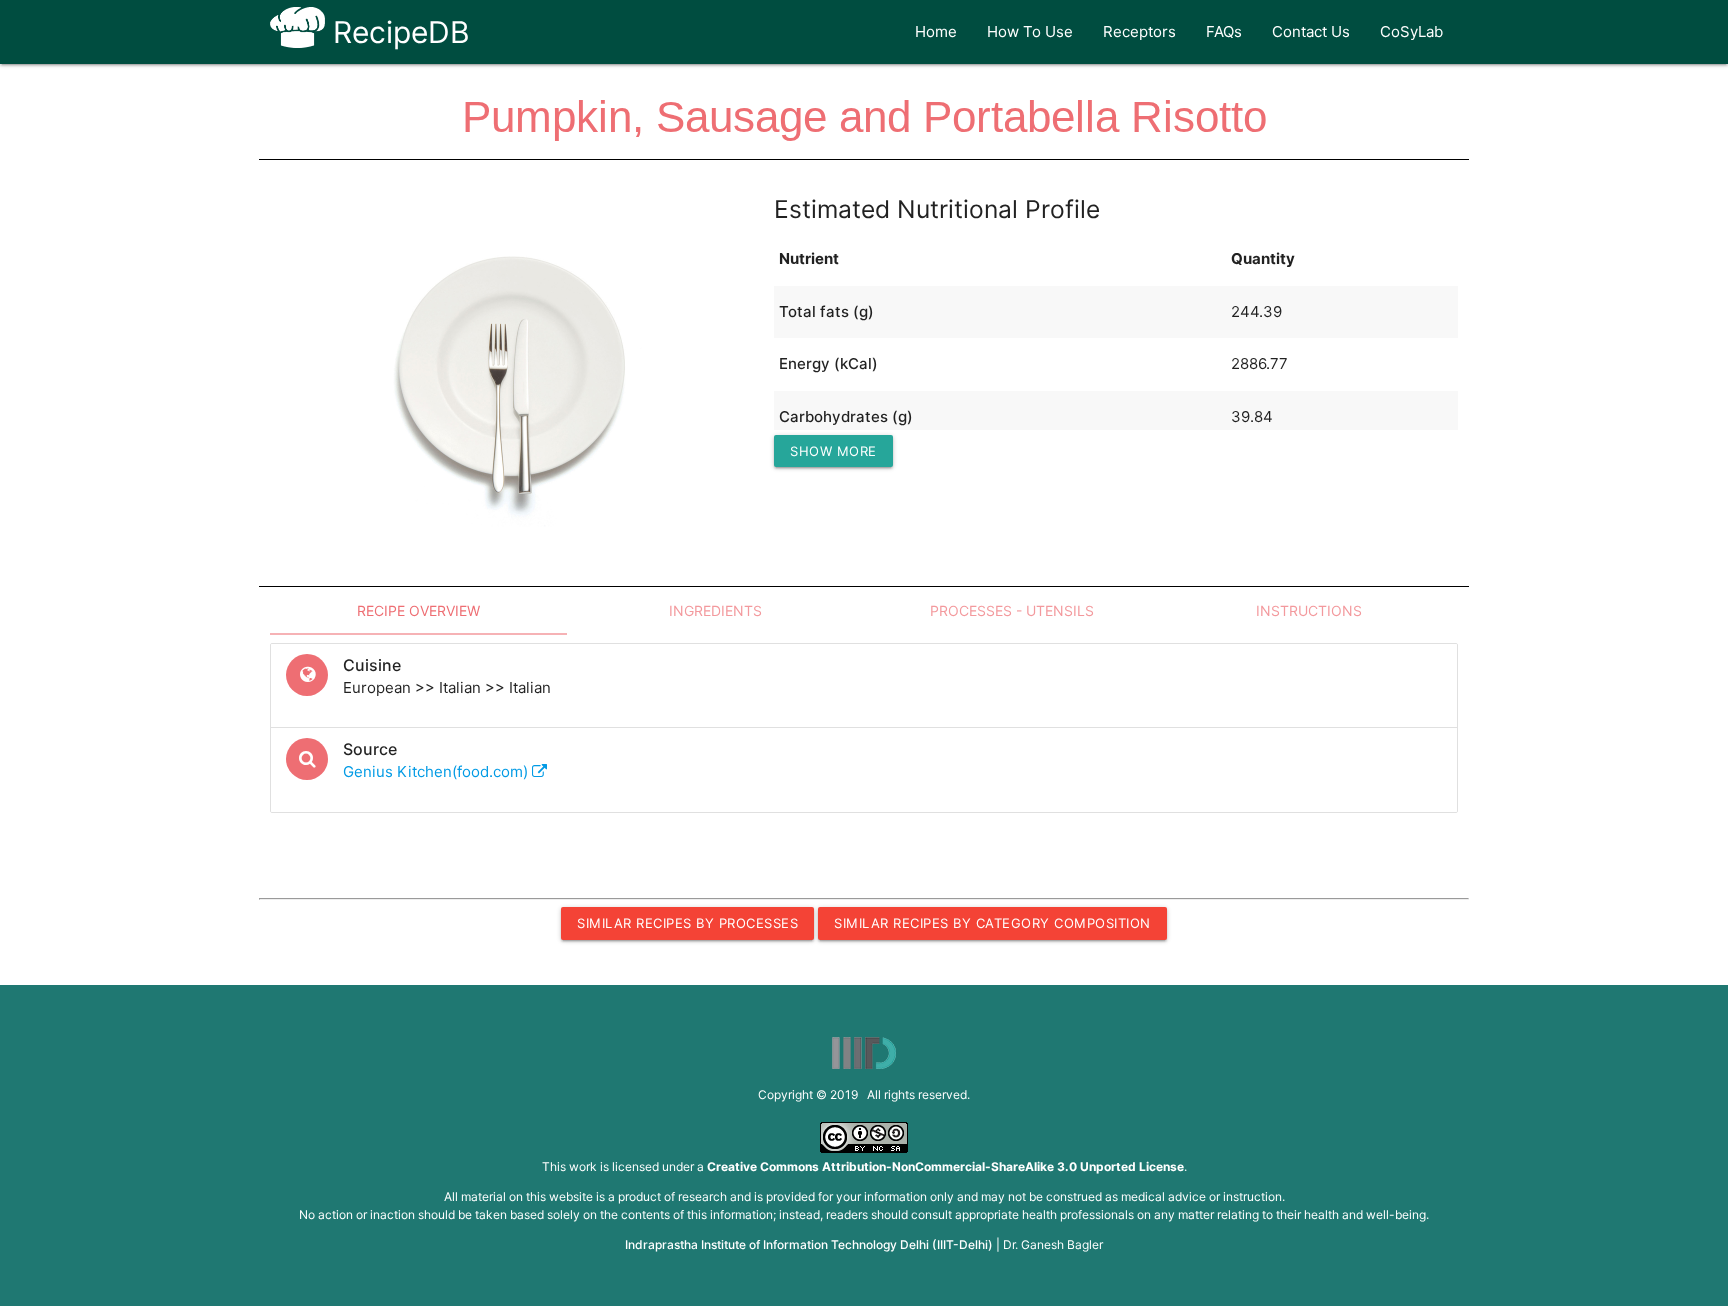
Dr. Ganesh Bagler (1053, 1244)
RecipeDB (397, 32)
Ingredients (715, 610)
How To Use (1030, 31)
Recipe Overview (418, 610)
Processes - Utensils (1012, 610)
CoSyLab (1411, 31)
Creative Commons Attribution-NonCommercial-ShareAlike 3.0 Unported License (945, 1166)
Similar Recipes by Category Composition (992, 923)
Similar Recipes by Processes (687, 923)
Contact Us (1311, 31)
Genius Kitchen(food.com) (437, 771)
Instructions (1309, 610)
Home (936, 31)
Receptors (1139, 31)
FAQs (1224, 31)
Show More (833, 451)
